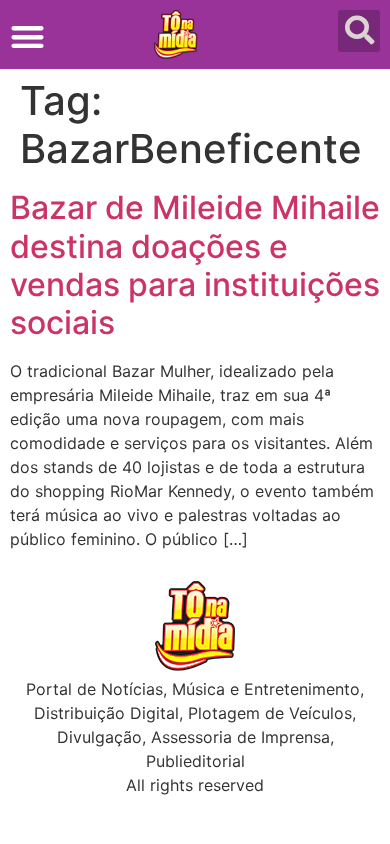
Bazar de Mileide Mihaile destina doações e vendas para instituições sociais (195, 265)
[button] (27, 36)
